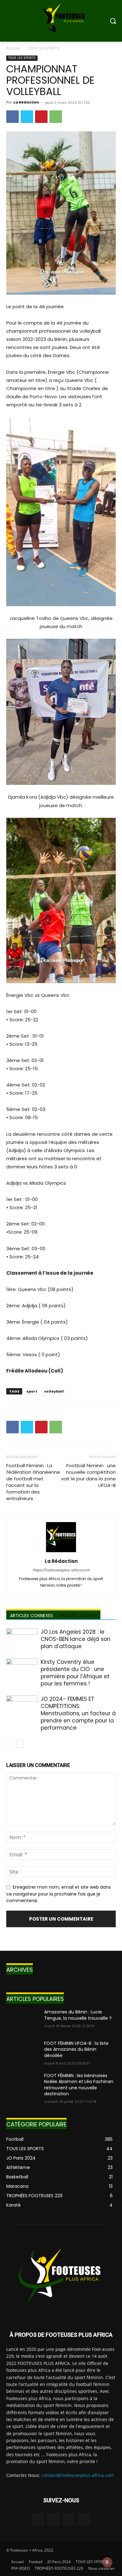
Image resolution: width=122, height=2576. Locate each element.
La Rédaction (26, 102)
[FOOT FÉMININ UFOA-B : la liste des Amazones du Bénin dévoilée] (23, 2052)
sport (32, 1391)
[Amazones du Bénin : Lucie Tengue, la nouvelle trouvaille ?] (23, 2021)
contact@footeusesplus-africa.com (78, 2475)
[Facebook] (13, 117)
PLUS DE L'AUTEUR (79, 1616)
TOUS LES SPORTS (43, 48)
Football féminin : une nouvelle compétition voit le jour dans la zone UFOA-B (88, 1475)
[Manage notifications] (107, 2562)
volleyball (54, 1391)
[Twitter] (27, 117)
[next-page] (20, 1744)
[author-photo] (61, 1552)
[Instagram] (53, 2519)
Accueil (13, 48)
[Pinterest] (41, 117)
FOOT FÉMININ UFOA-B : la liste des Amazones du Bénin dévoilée (76, 2049)
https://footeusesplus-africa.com (61, 1570)
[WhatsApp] (56, 117)
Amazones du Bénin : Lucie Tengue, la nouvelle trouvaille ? (78, 2015)
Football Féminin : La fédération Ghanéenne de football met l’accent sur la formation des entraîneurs (33, 1482)
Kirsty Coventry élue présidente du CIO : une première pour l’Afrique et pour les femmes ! (75, 1673)
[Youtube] (84, 2519)
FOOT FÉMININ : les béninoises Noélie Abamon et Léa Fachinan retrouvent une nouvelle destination (79, 2085)
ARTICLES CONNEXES (31, 1616)
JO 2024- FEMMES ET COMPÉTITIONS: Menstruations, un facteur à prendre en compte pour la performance (78, 1713)
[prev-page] (10, 1744)
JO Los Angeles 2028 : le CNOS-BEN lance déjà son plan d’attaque (76, 1639)
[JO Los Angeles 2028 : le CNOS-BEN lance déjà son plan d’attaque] (22, 1639)
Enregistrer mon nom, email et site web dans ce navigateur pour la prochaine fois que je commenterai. (58, 1894)
